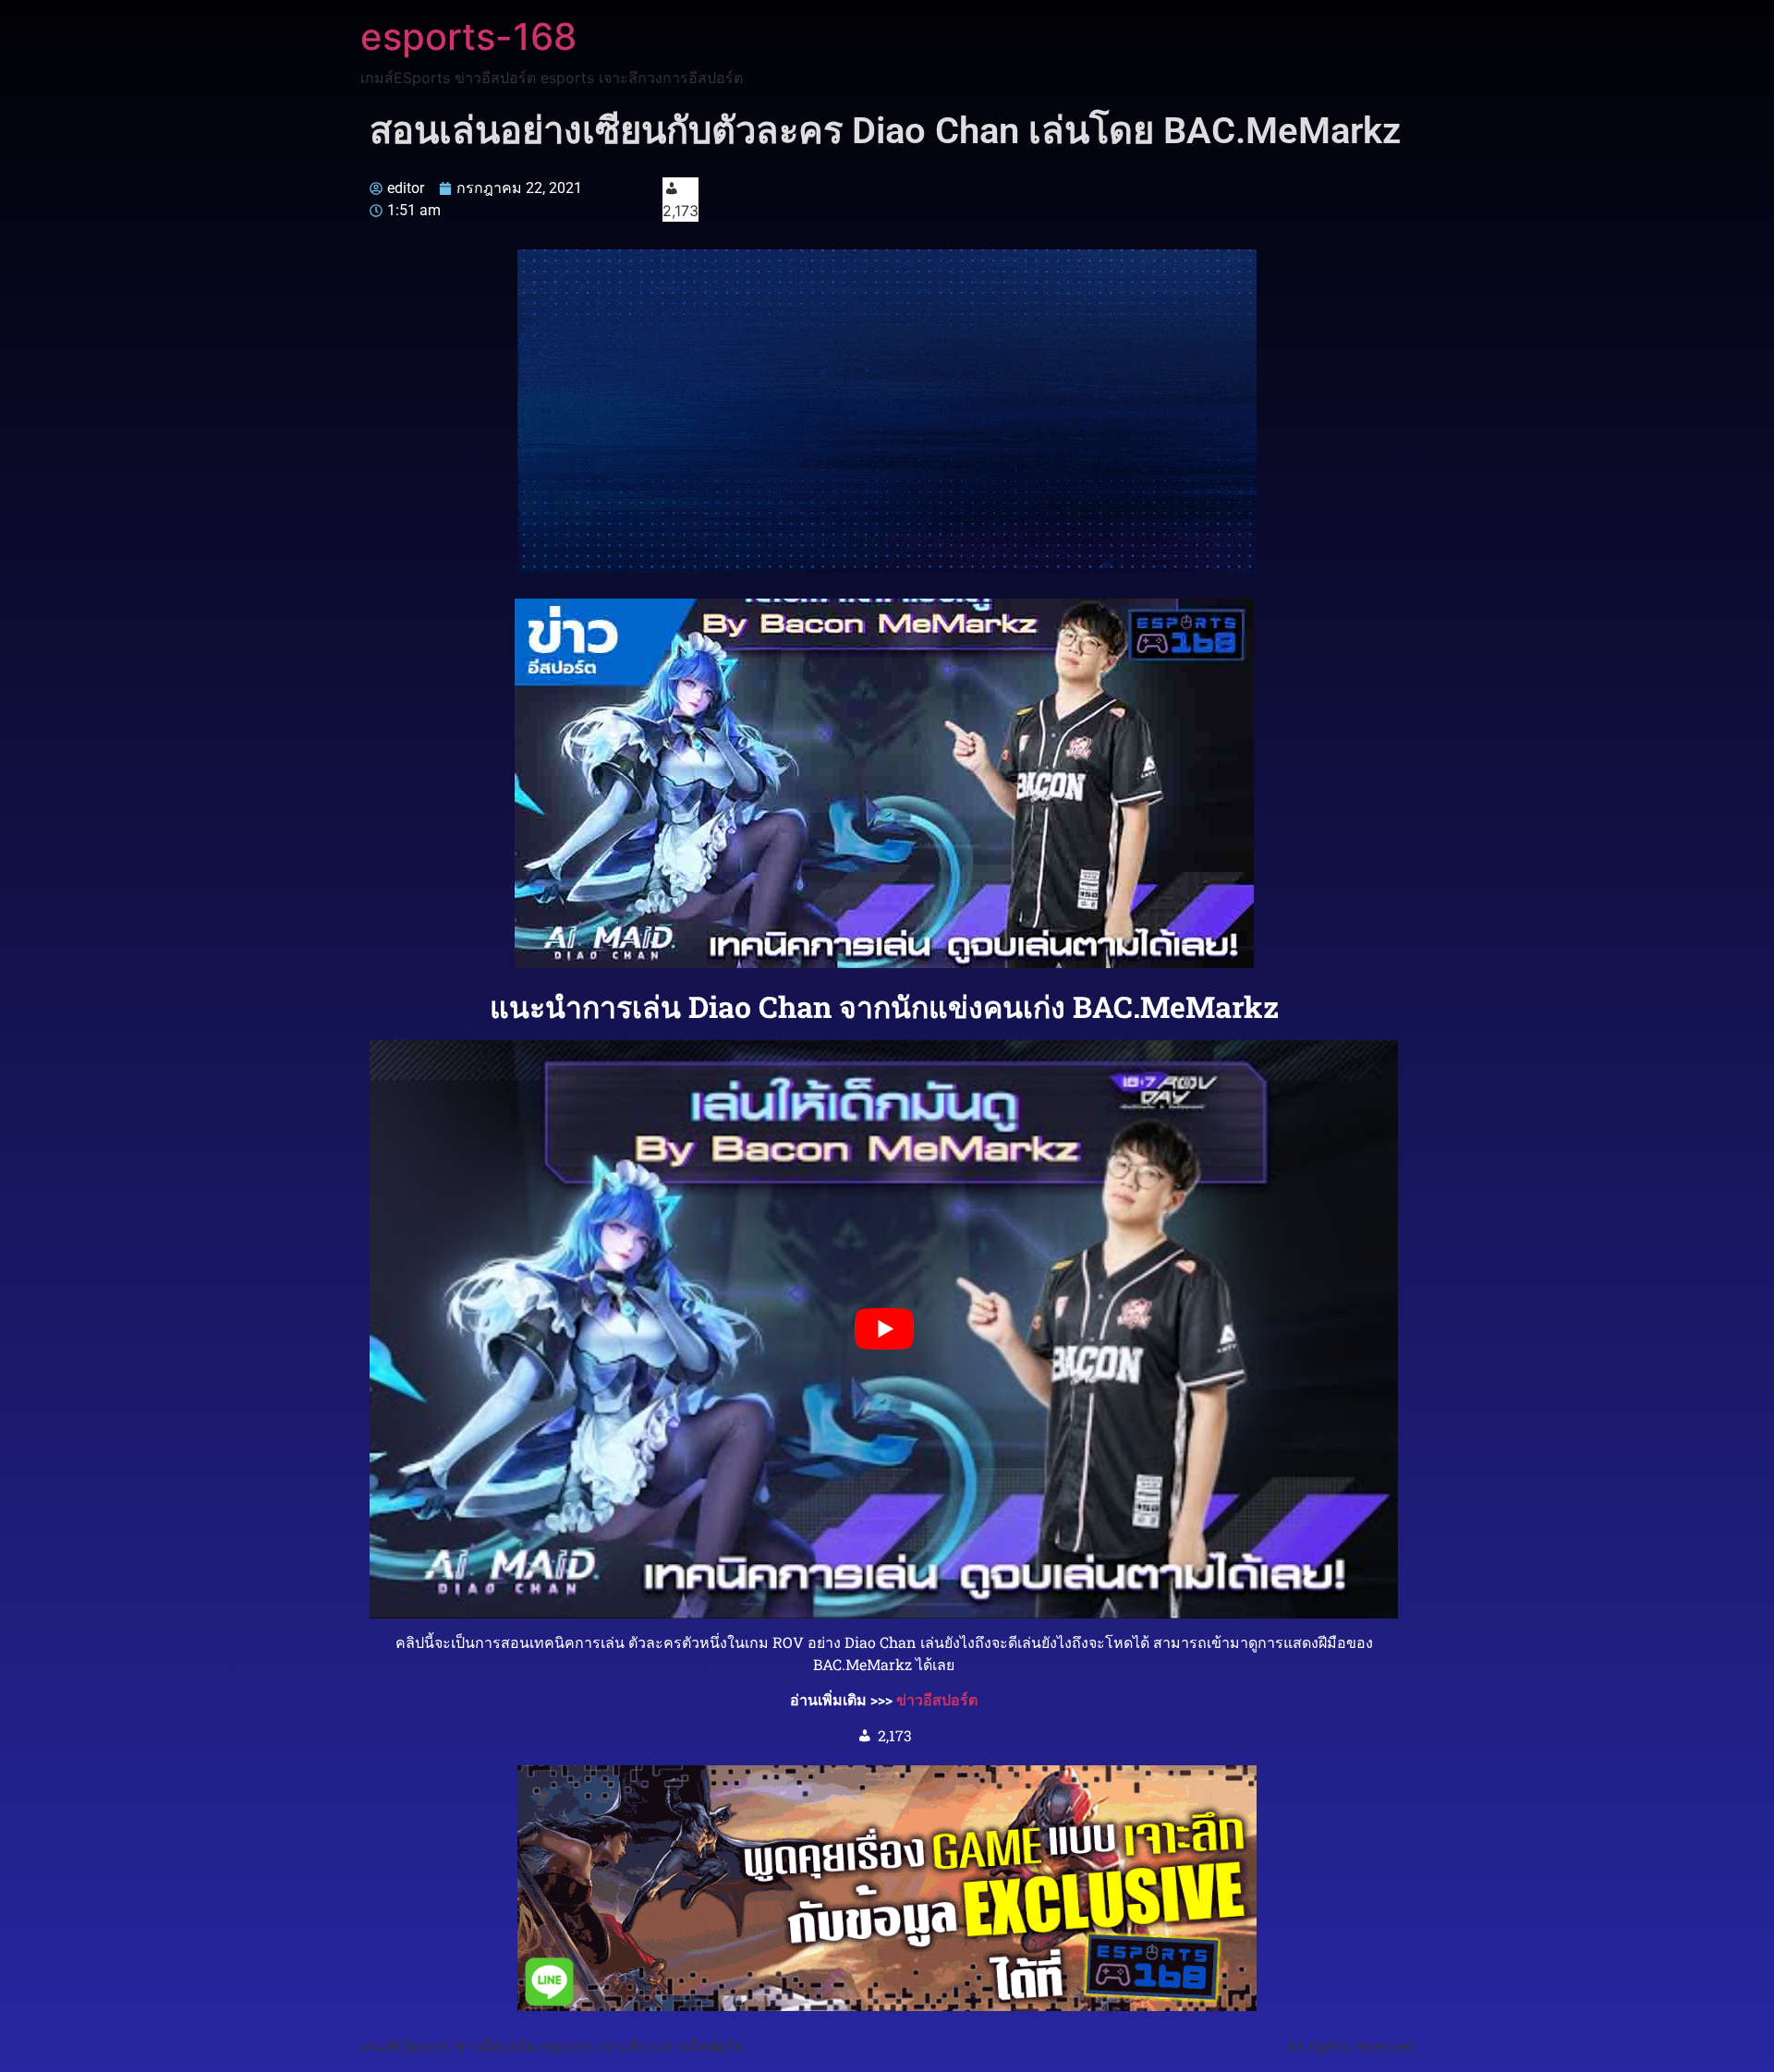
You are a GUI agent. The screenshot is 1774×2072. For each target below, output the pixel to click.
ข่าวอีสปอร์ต (937, 1699)
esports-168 (468, 36)
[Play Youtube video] (884, 1329)
